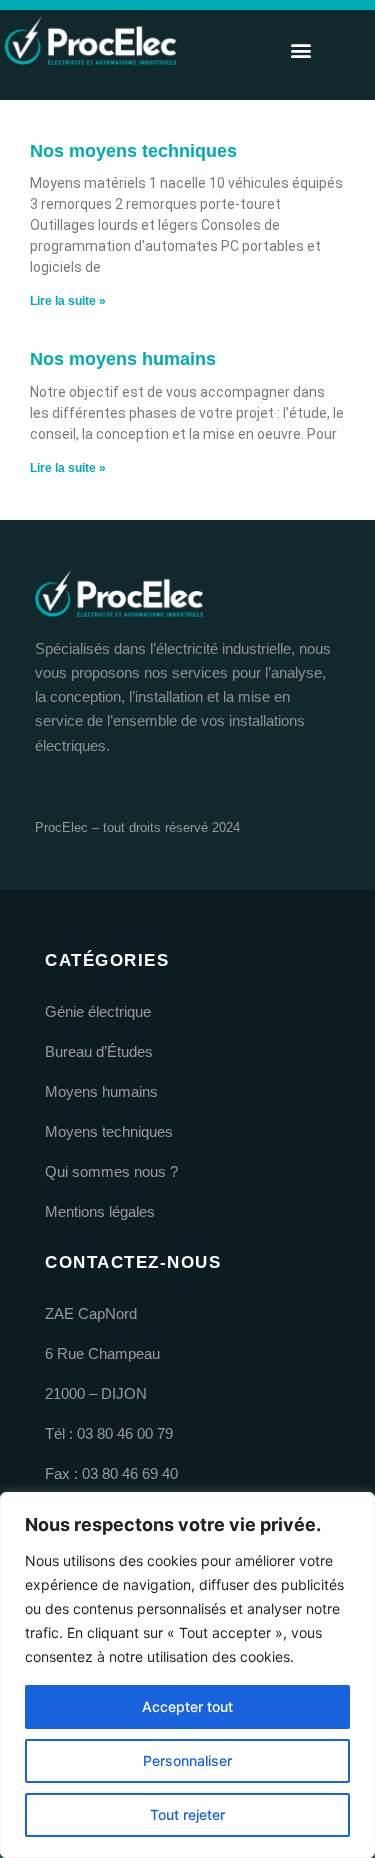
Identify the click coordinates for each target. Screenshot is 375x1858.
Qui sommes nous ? (111, 1172)
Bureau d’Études (99, 1052)
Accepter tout (187, 1706)
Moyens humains (101, 1092)
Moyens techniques (109, 1132)
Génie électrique (98, 1012)
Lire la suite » (68, 301)
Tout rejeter (187, 1814)
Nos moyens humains (123, 359)
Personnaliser (187, 1760)
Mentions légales (100, 1212)
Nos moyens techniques (133, 151)
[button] (300, 50)
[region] (187, 1675)
